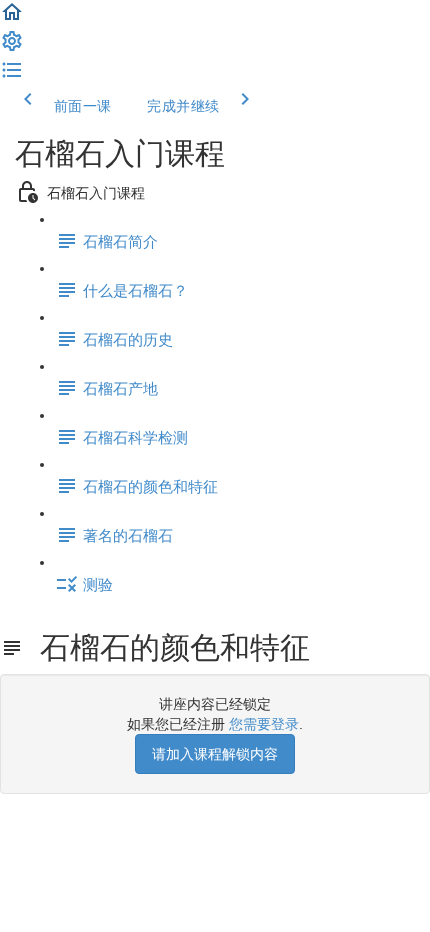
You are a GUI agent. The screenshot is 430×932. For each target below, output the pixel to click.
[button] (12, 19)
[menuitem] (12, 48)
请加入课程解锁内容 (215, 754)
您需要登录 (264, 724)
